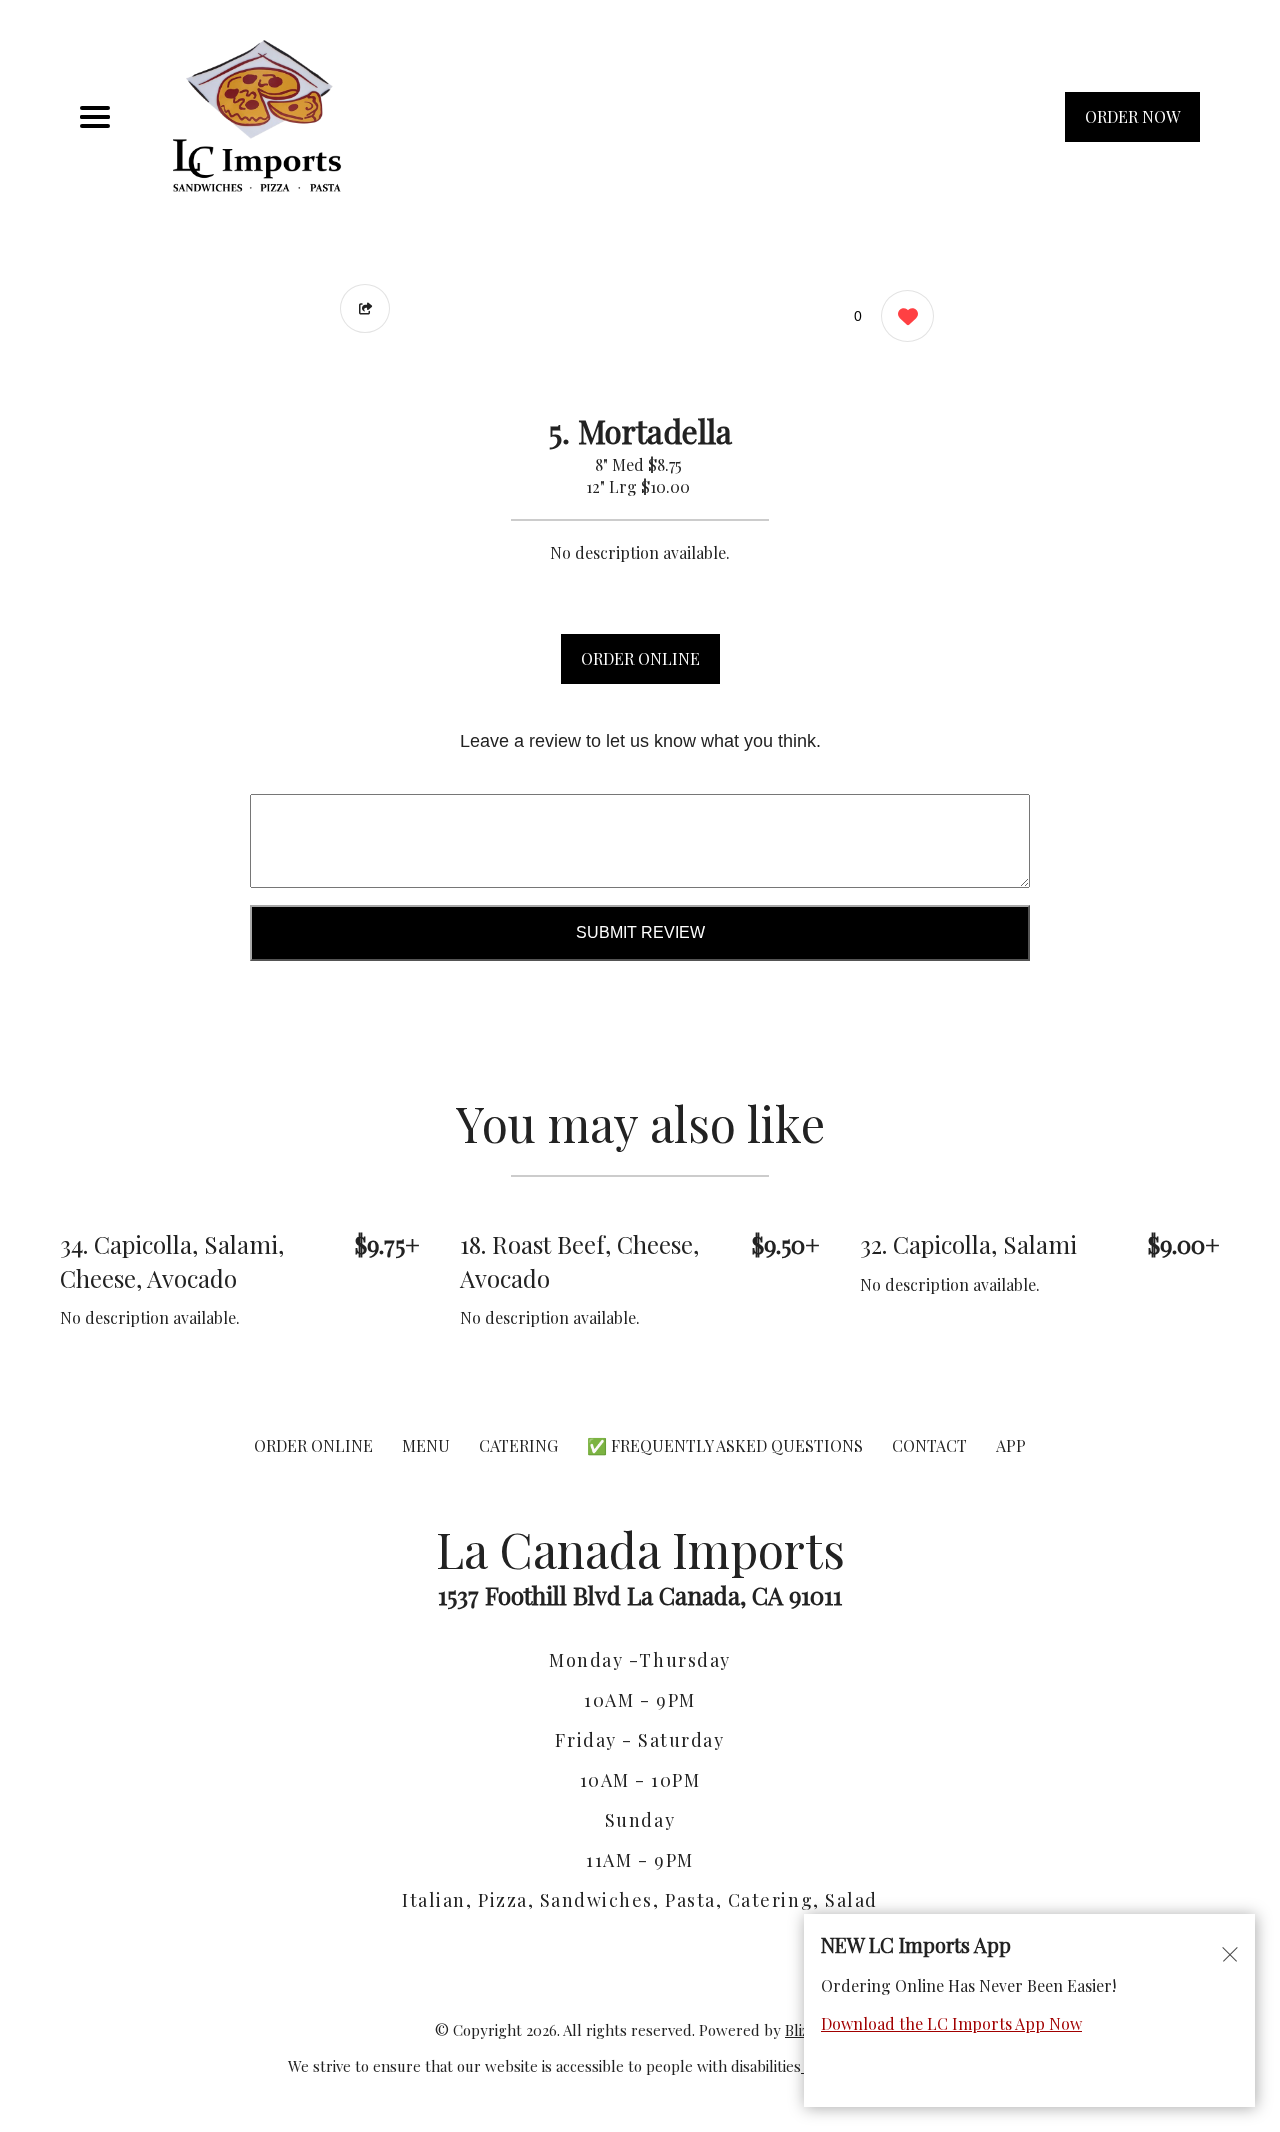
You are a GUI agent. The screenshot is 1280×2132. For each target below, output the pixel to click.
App (1011, 1445)
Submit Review (640, 932)
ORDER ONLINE (640, 658)
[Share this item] (365, 308)
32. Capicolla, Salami (968, 1244)
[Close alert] (1230, 1953)
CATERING (518, 1445)
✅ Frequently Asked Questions (727, 1445)
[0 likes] (902, 316)
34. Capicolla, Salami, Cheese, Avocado (172, 1261)
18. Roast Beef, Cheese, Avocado (579, 1261)
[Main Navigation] (95, 117)
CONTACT (929, 1445)
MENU (426, 1445)
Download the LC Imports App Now (951, 2023)
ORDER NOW (1132, 116)
